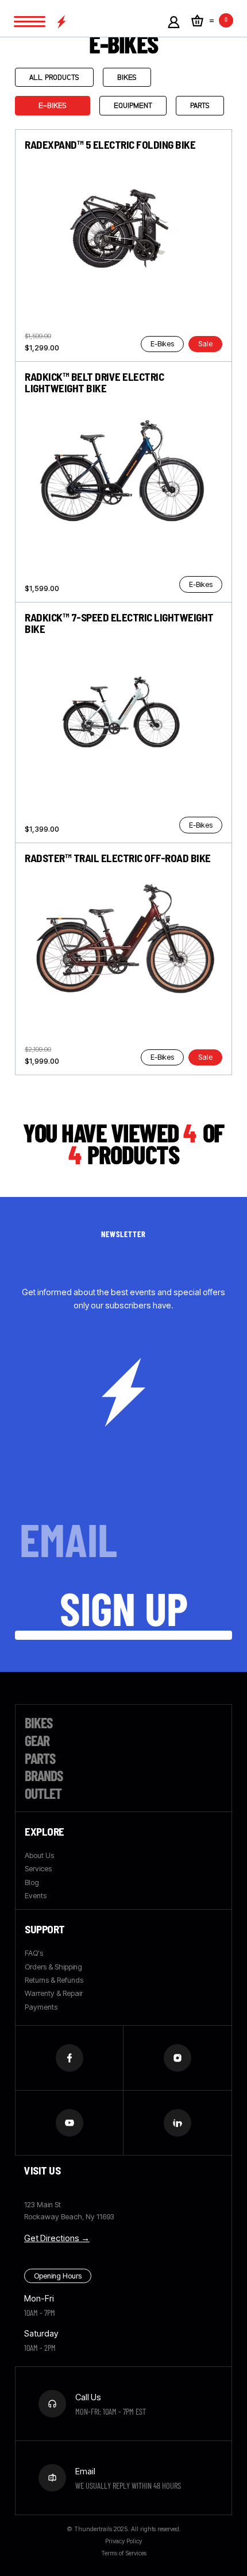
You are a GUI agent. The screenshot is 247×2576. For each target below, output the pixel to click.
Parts (200, 105)
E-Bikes (53, 105)
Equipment (133, 105)
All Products (54, 77)
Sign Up (124, 1608)
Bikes (127, 77)
